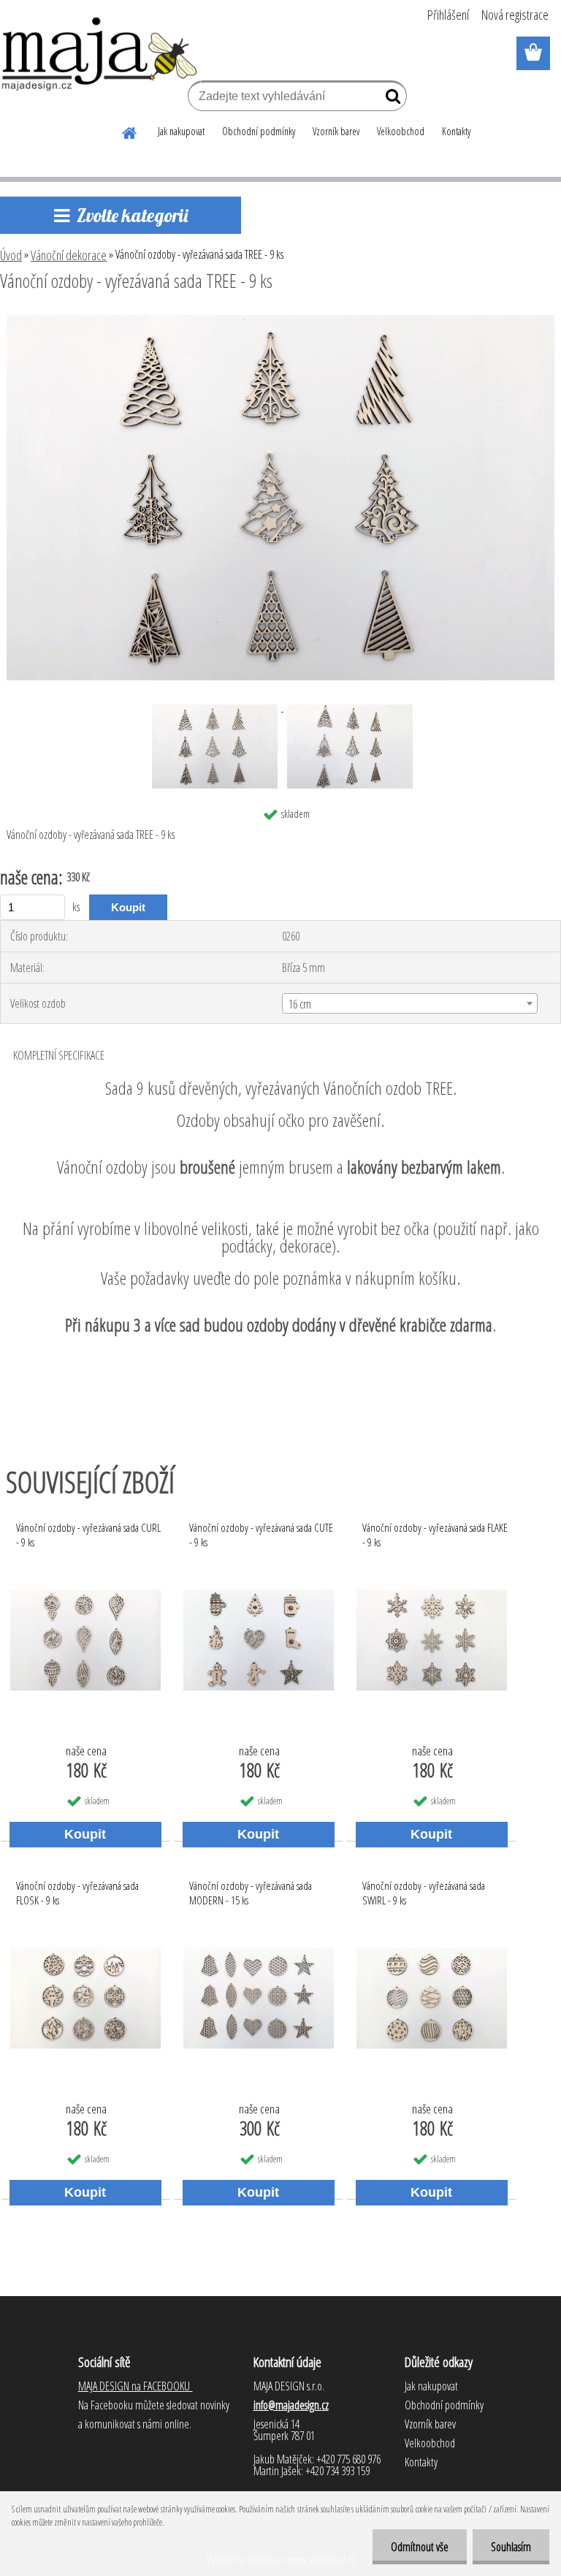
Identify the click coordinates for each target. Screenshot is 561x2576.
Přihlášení (448, 15)
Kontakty (456, 131)
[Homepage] (130, 131)
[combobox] (409, 1003)
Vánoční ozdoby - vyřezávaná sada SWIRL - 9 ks (424, 1893)
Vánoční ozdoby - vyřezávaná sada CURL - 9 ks (88, 1535)
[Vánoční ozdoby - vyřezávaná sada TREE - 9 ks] (280, 321)
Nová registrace (515, 15)
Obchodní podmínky (259, 131)
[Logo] (100, 54)
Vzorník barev (336, 131)
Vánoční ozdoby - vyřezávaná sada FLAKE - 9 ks (435, 1535)
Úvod (11, 255)
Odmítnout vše (420, 2547)
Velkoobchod (401, 131)
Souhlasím (511, 2547)
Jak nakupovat (181, 131)
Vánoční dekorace (69, 255)
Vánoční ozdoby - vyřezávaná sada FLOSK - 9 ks (77, 1893)
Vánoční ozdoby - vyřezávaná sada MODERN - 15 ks (251, 1893)
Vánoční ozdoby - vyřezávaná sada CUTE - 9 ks (261, 1535)
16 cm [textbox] (300, 1004)
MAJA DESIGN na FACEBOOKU (136, 2386)
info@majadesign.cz (291, 2405)
